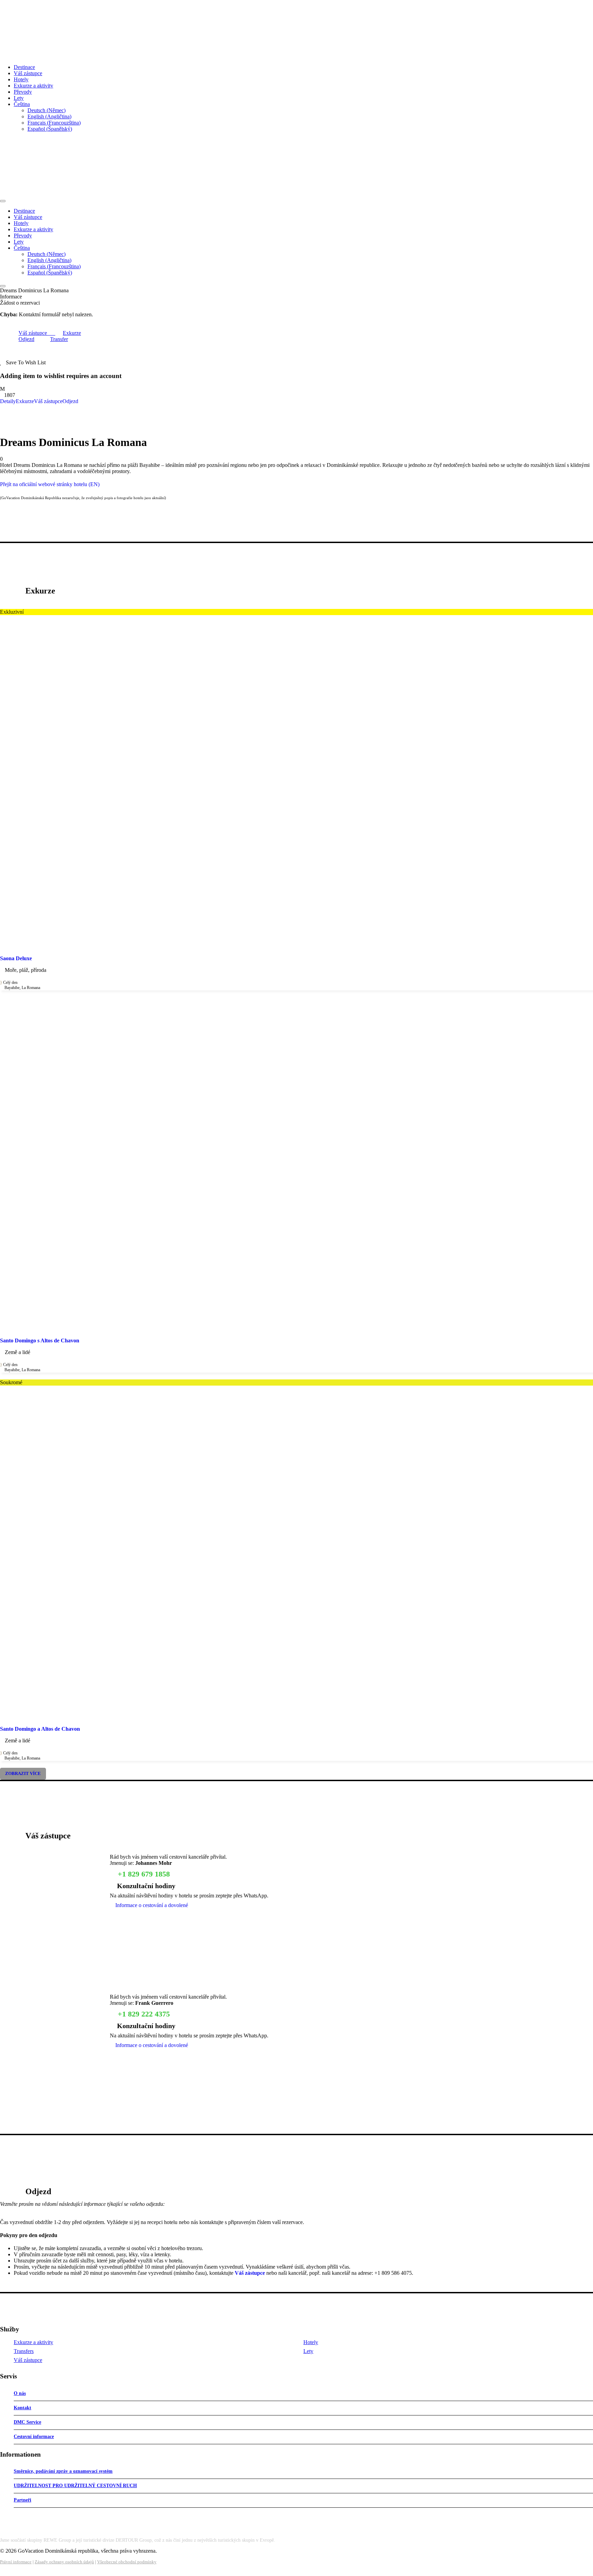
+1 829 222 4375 (143, 2014)
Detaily (8, 401)
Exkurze (72, 333)
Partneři (22, 2500)
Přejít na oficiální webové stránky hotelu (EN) (50, 484)
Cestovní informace (34, 2437)
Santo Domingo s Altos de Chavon (40, 1340)
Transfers (24, 2351)
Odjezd (26, 339)
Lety (19, 98)
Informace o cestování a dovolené (151, 1905)
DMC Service (27, 2422)
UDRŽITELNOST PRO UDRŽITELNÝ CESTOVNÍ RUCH (75, 2486)
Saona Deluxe (16, 958)
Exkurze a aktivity (33, 86)
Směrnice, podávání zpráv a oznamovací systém (63, 2471)
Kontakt (22, 2408)
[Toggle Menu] (3, 201)
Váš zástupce (28, 73)
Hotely (21, 79)
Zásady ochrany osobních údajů (64, 2562)
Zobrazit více (23, 1774)
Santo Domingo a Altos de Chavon (40, 1729)
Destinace (24, 67)
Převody (23, 92)
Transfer (59, 339)
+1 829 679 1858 (143, 1874)
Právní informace (16, 2562)
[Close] (3, 286)
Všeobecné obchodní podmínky (127, 2562)
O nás (20, 2393)
